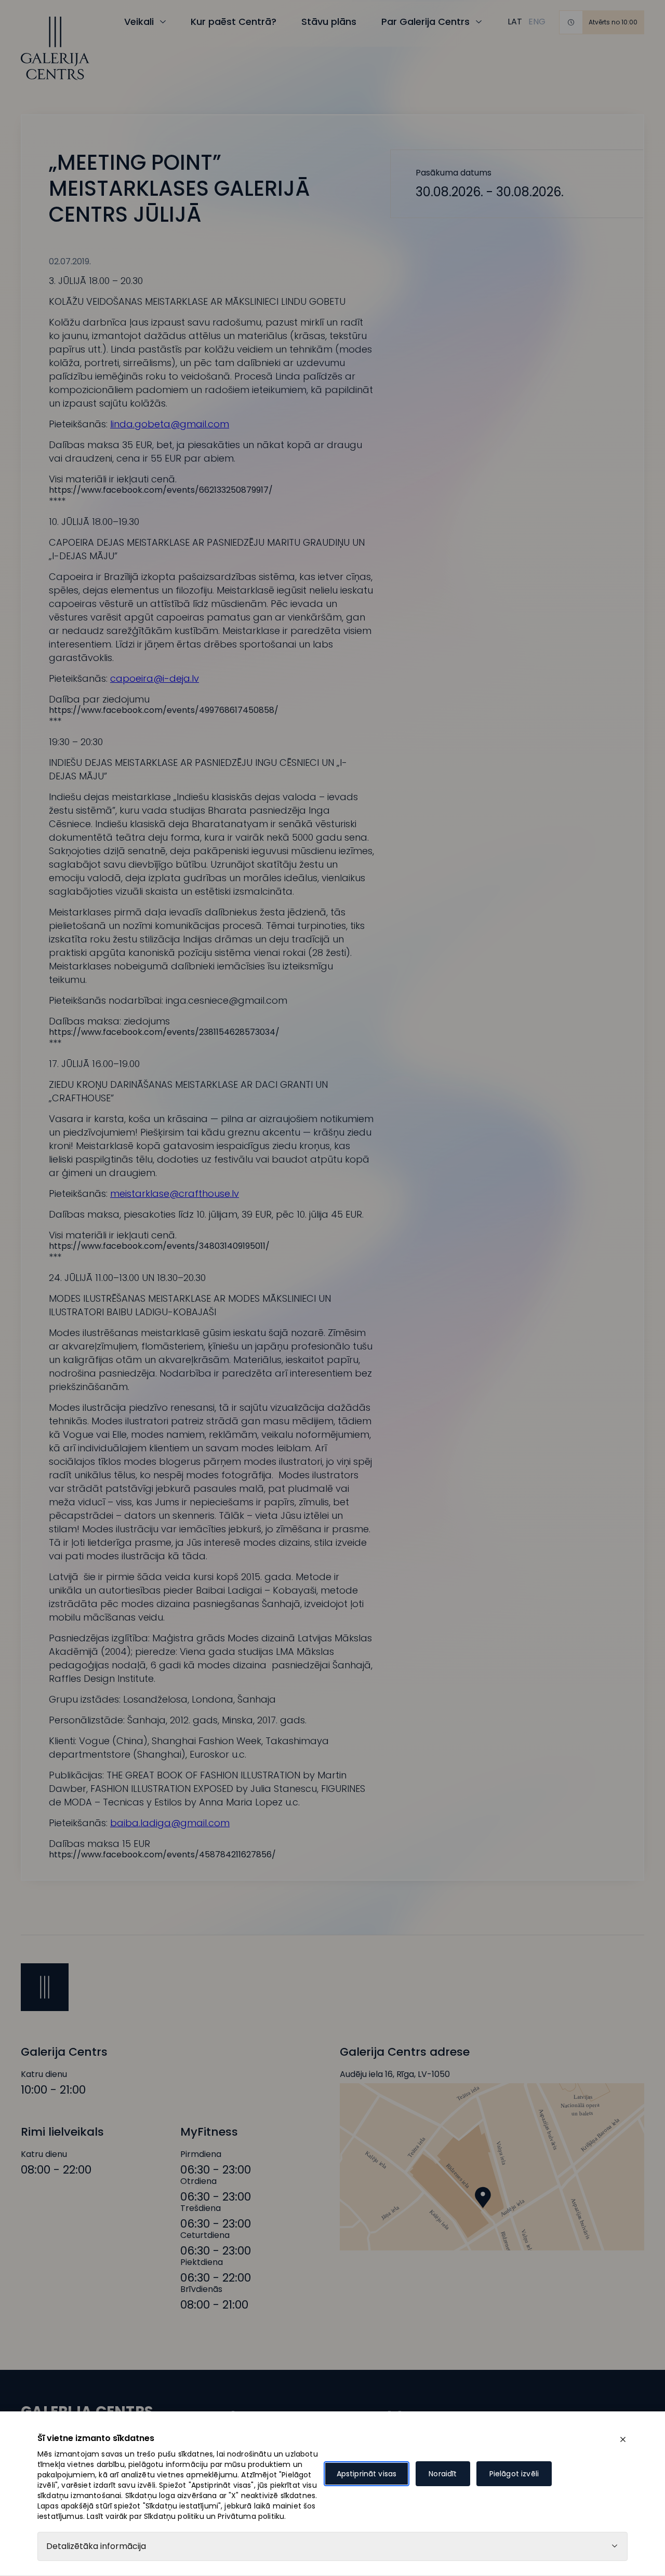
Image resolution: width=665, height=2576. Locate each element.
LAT (515, 22)
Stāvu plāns (329, 22)
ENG (537, 22)
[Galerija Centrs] (55, 48)
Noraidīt (443, 2474)
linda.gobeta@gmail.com (170, 424)
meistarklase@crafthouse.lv (175, 1193)
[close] (623, 2439)
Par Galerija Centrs (425, 22)
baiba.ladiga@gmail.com (170, 1823)
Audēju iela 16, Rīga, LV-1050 (395, 2074)
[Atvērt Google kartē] (492, 2167)
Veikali (139, 22)
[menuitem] (515, 22)
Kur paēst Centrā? (234, 22)
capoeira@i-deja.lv (155, 678)
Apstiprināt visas (367, 2474)
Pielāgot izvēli (514, 2474)
